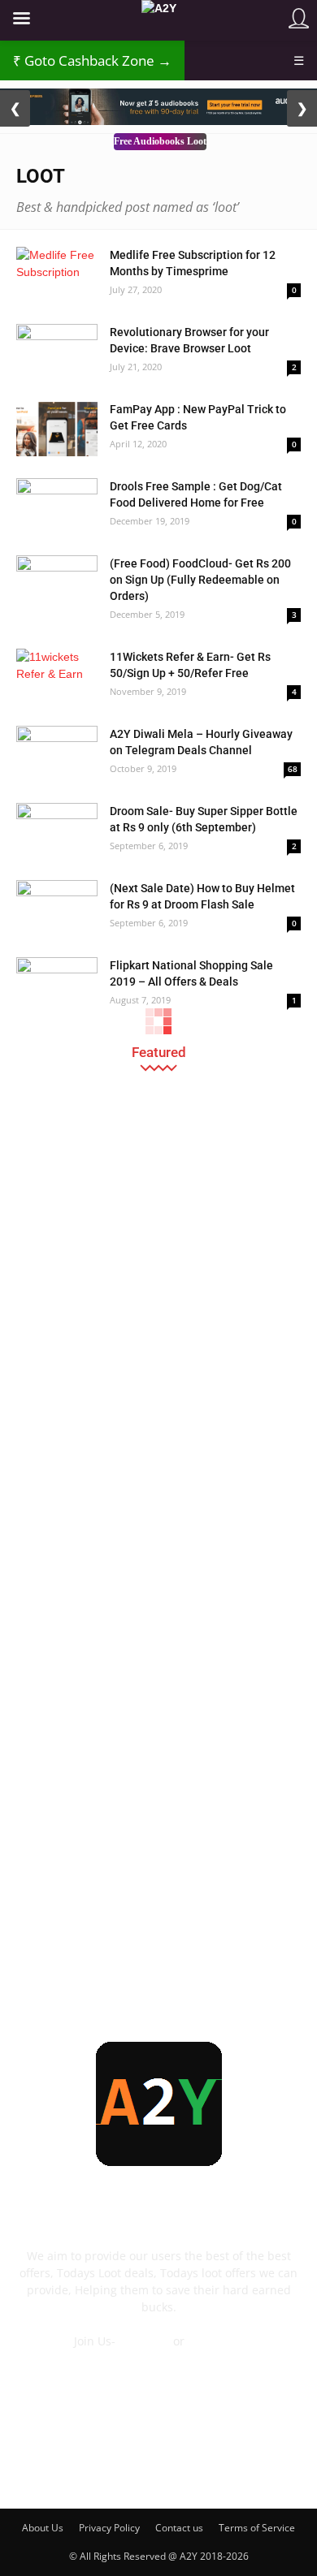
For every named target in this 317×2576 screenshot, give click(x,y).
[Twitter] (224, 2468)
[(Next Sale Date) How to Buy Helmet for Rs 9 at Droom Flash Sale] (57, 908)
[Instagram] (137, 2468)
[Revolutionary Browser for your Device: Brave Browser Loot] (57, 352)
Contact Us (158, 2358)
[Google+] (93, 2468)
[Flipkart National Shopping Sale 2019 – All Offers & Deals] (57, 985)
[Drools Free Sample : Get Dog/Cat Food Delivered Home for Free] (57, 506)
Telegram (144, 2341)
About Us (43, 2528)
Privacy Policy (109, 2528)
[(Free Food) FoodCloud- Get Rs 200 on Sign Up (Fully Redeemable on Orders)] (57, 583)
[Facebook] (49, 2468)
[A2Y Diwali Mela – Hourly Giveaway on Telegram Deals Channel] (57, 754)
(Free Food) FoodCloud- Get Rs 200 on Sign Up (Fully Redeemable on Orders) (200, 580)
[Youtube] (268, 2468)
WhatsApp (216, 2341)
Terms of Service (257, 2528)
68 (293, 769)
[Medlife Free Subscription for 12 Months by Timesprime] (57, 275)
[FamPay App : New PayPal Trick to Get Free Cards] (57, 429)
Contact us (179, 2528)
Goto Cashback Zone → (92, 60)
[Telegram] (180, 2468)
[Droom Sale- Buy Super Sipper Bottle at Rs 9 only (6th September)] (57, 831)
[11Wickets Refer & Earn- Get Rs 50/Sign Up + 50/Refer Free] (57, 677)
